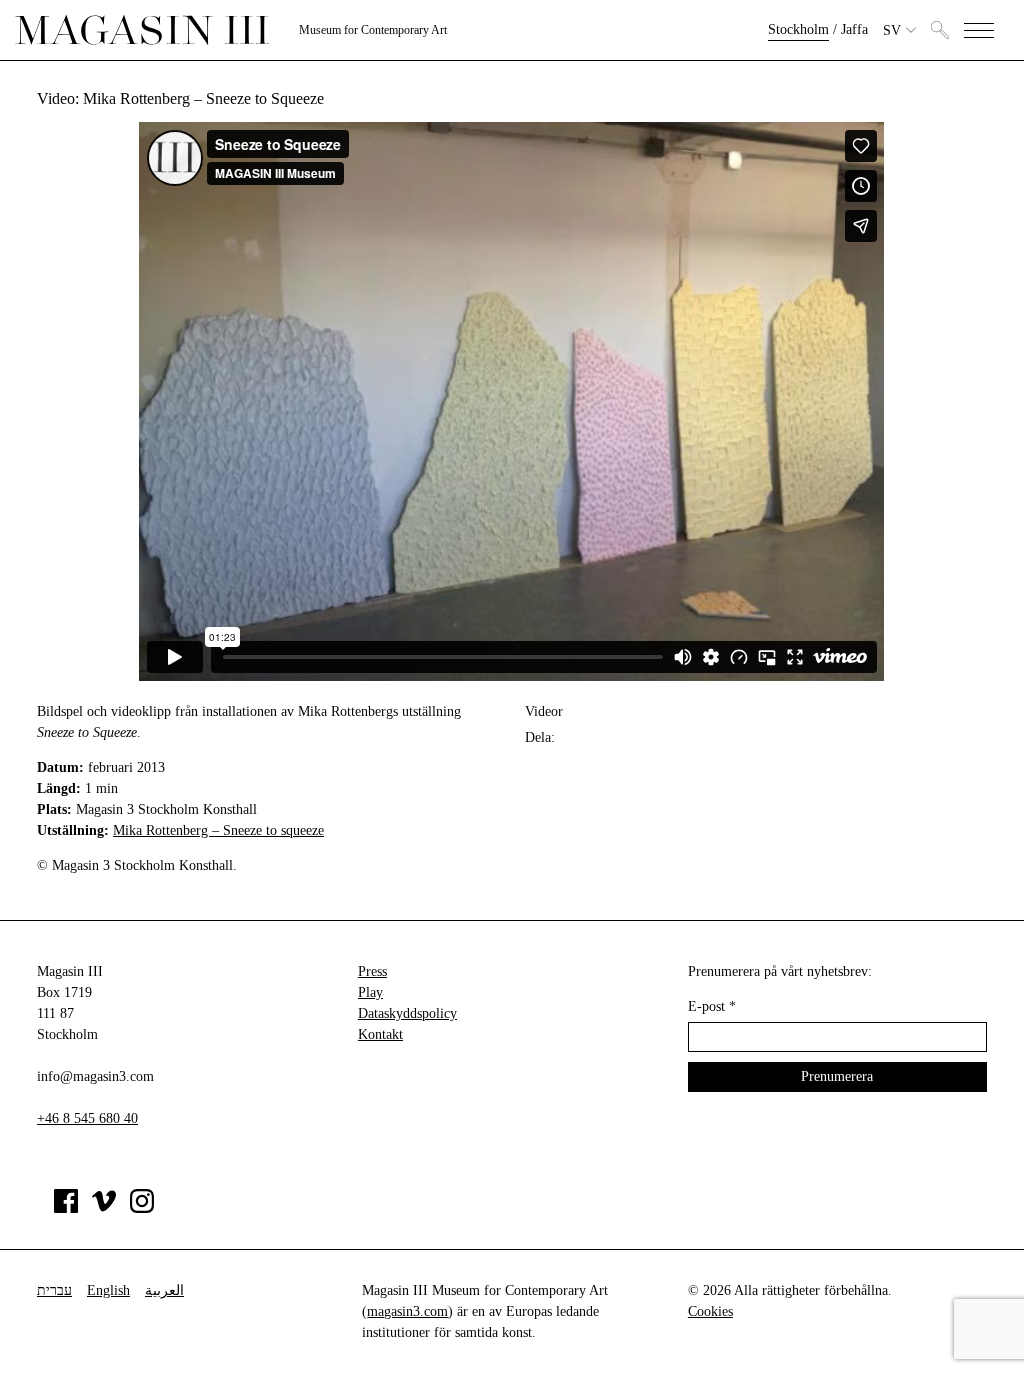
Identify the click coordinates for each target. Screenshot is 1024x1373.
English (108, 1290)
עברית (54, 1290)
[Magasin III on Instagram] (142, 1208)
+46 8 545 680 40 (87, 1118)
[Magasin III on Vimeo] (104, 1208)
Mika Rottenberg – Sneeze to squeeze (218, 830)
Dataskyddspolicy (407, 1013)
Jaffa (854, 29)
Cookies (710, 1311)
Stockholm (798, 29)
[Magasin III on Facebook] (66, 1208)
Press (372, 971)
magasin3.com (407, 1311)
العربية (164, 1290)
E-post (712, 1006)
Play (370, 992)
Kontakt (380, 1034)
